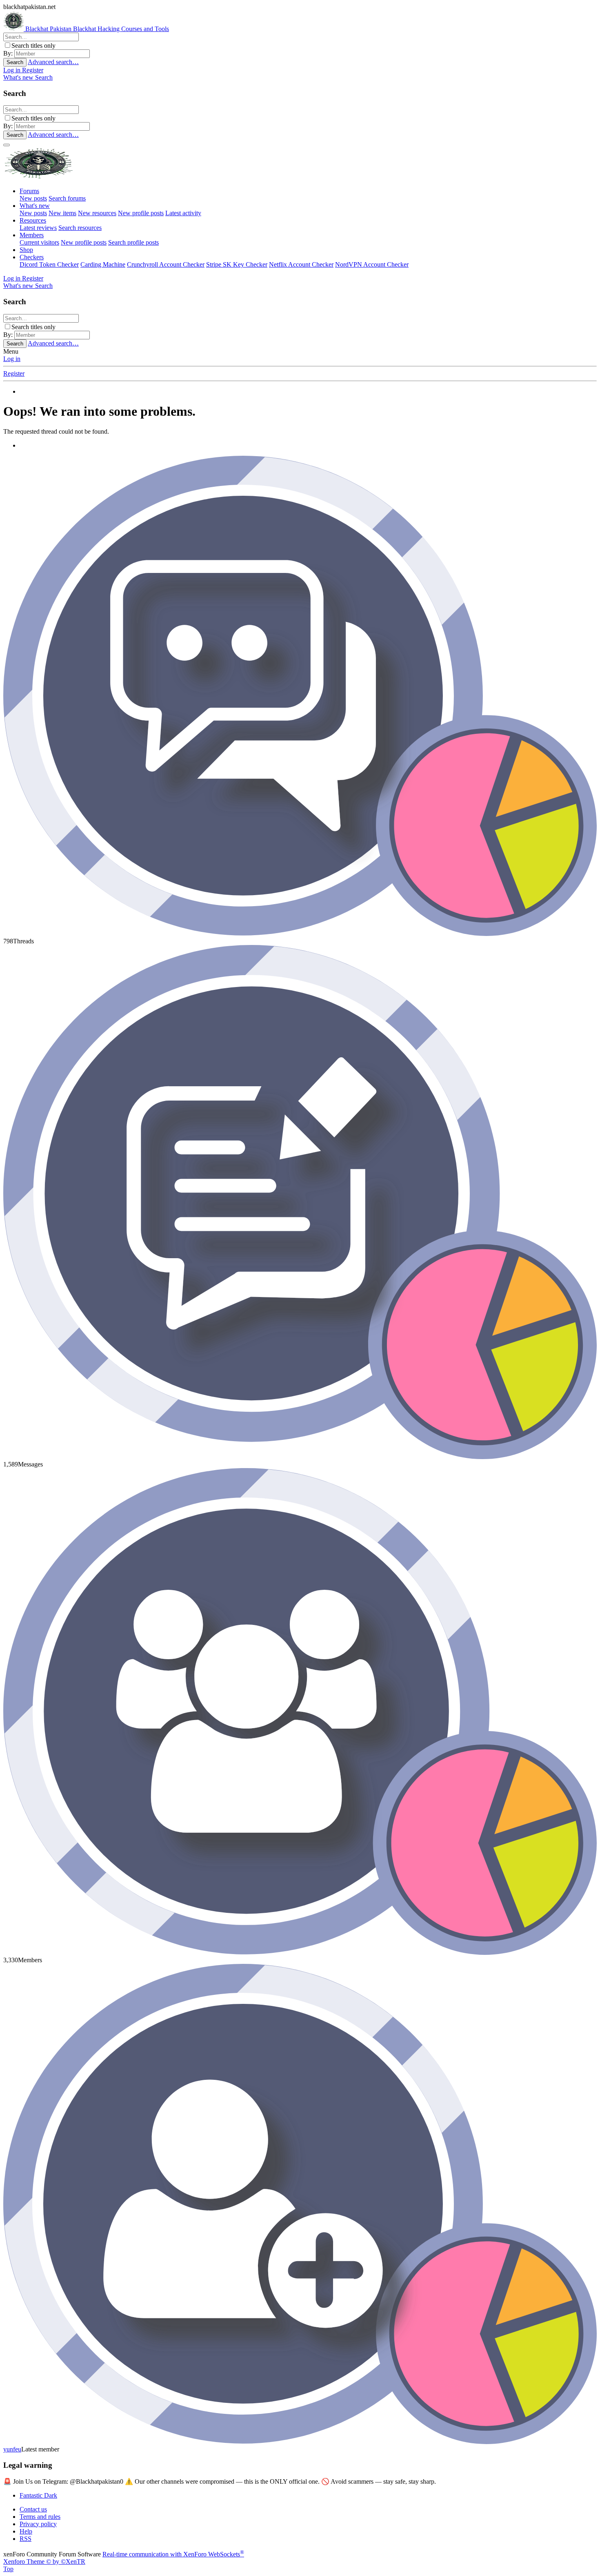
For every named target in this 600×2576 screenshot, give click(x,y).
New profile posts (141, 213)
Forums (29, 191)
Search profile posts (133, 242)
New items (62, 213)
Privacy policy (38, 2524)
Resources (33, 220)
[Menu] (7, 145)
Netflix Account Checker (301, 264)
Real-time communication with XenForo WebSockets (173, 2554)
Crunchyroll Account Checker (166, 264)
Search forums (67, 198)
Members (32, 235)
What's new (35, 206)
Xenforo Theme (44, 2562)
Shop (26, 250)
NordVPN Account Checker (372, 264)
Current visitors (39, 242)
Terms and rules (40, 2517)
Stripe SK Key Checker (237, 264)
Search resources (80, 228)
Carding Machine (103, 264)
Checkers (32, 257)
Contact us (33, 2509)
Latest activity (183, 213)
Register (14, 373)
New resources (97, 213)
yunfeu (12, 2449)
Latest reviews (38, 228)
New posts (33, 198)
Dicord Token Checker (49, 264)
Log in (12, 359)
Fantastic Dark (38, 2495)
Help (26, 2531)
